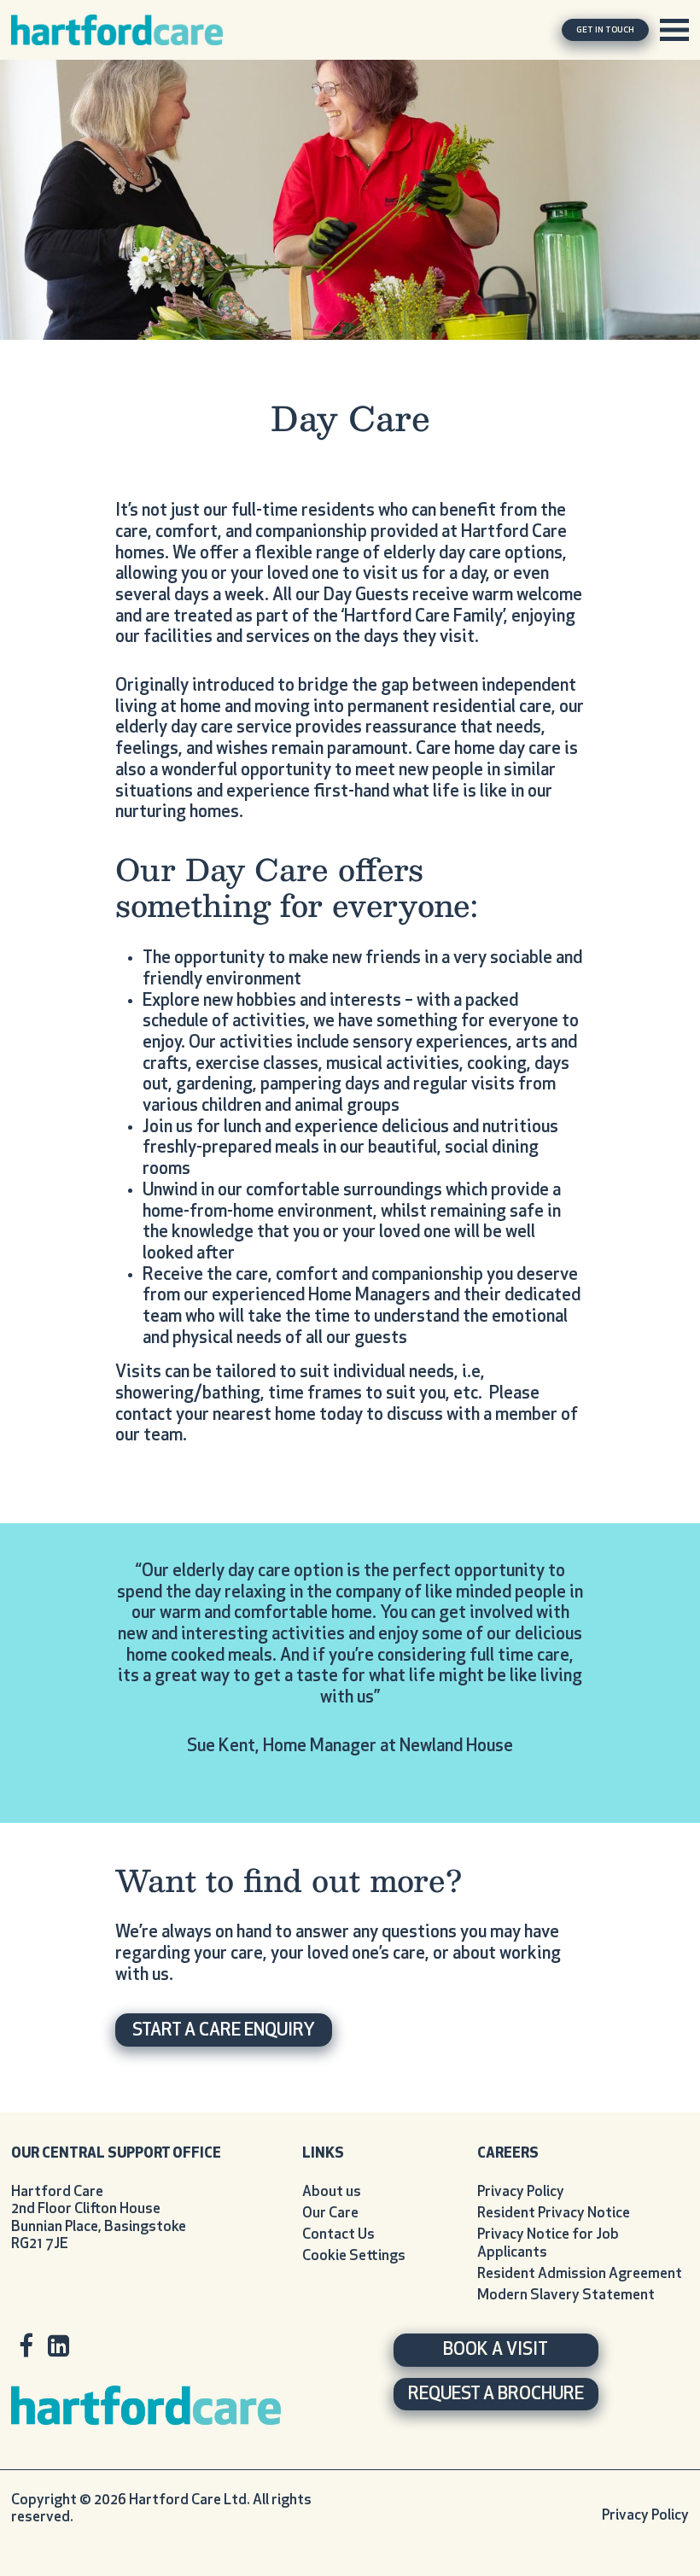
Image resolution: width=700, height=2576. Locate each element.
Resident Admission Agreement (580, 2274)
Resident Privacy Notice (554, 2214)
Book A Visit (496, 2351)
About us (332, 2192)
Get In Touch (605, 30)
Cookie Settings (354, 2256)
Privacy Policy (521, 2192)
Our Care (330, 2214)
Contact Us (338, 2235)
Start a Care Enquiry (224, 2031)
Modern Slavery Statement (566, 2296)
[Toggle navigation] (674, 30)
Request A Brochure (496, 2395)
